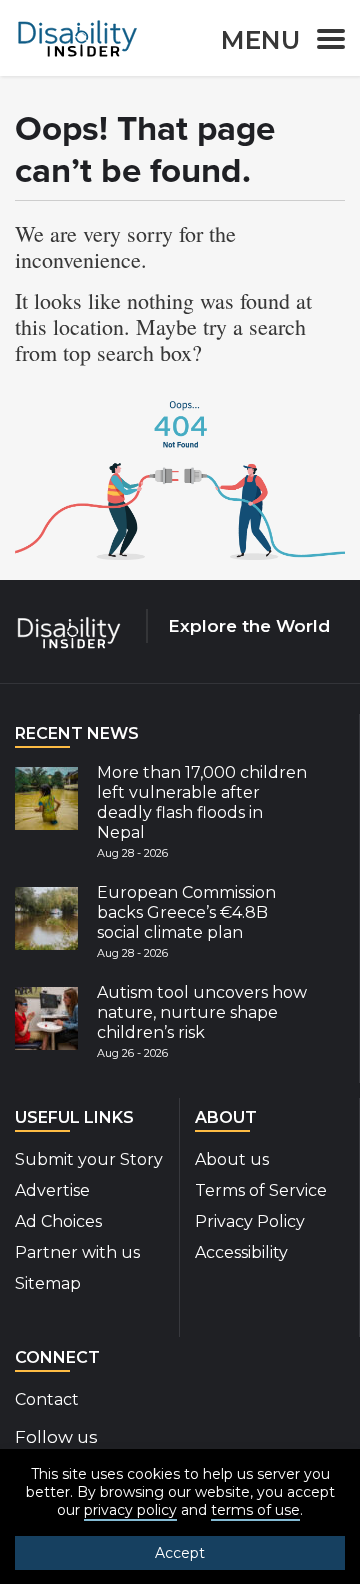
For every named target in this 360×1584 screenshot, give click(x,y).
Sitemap (48, 1283)
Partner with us (77, 1252)
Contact (47, 1399)
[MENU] (325, 42)
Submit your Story (89, 1159)
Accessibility (241, 1252)
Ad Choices (58, 1221)
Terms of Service (261, 1190)
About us (232, 1159)
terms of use (255, 1510)
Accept (180, 1553)
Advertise (52, 1190)
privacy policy (130, 1510)
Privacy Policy (250, 1221)
